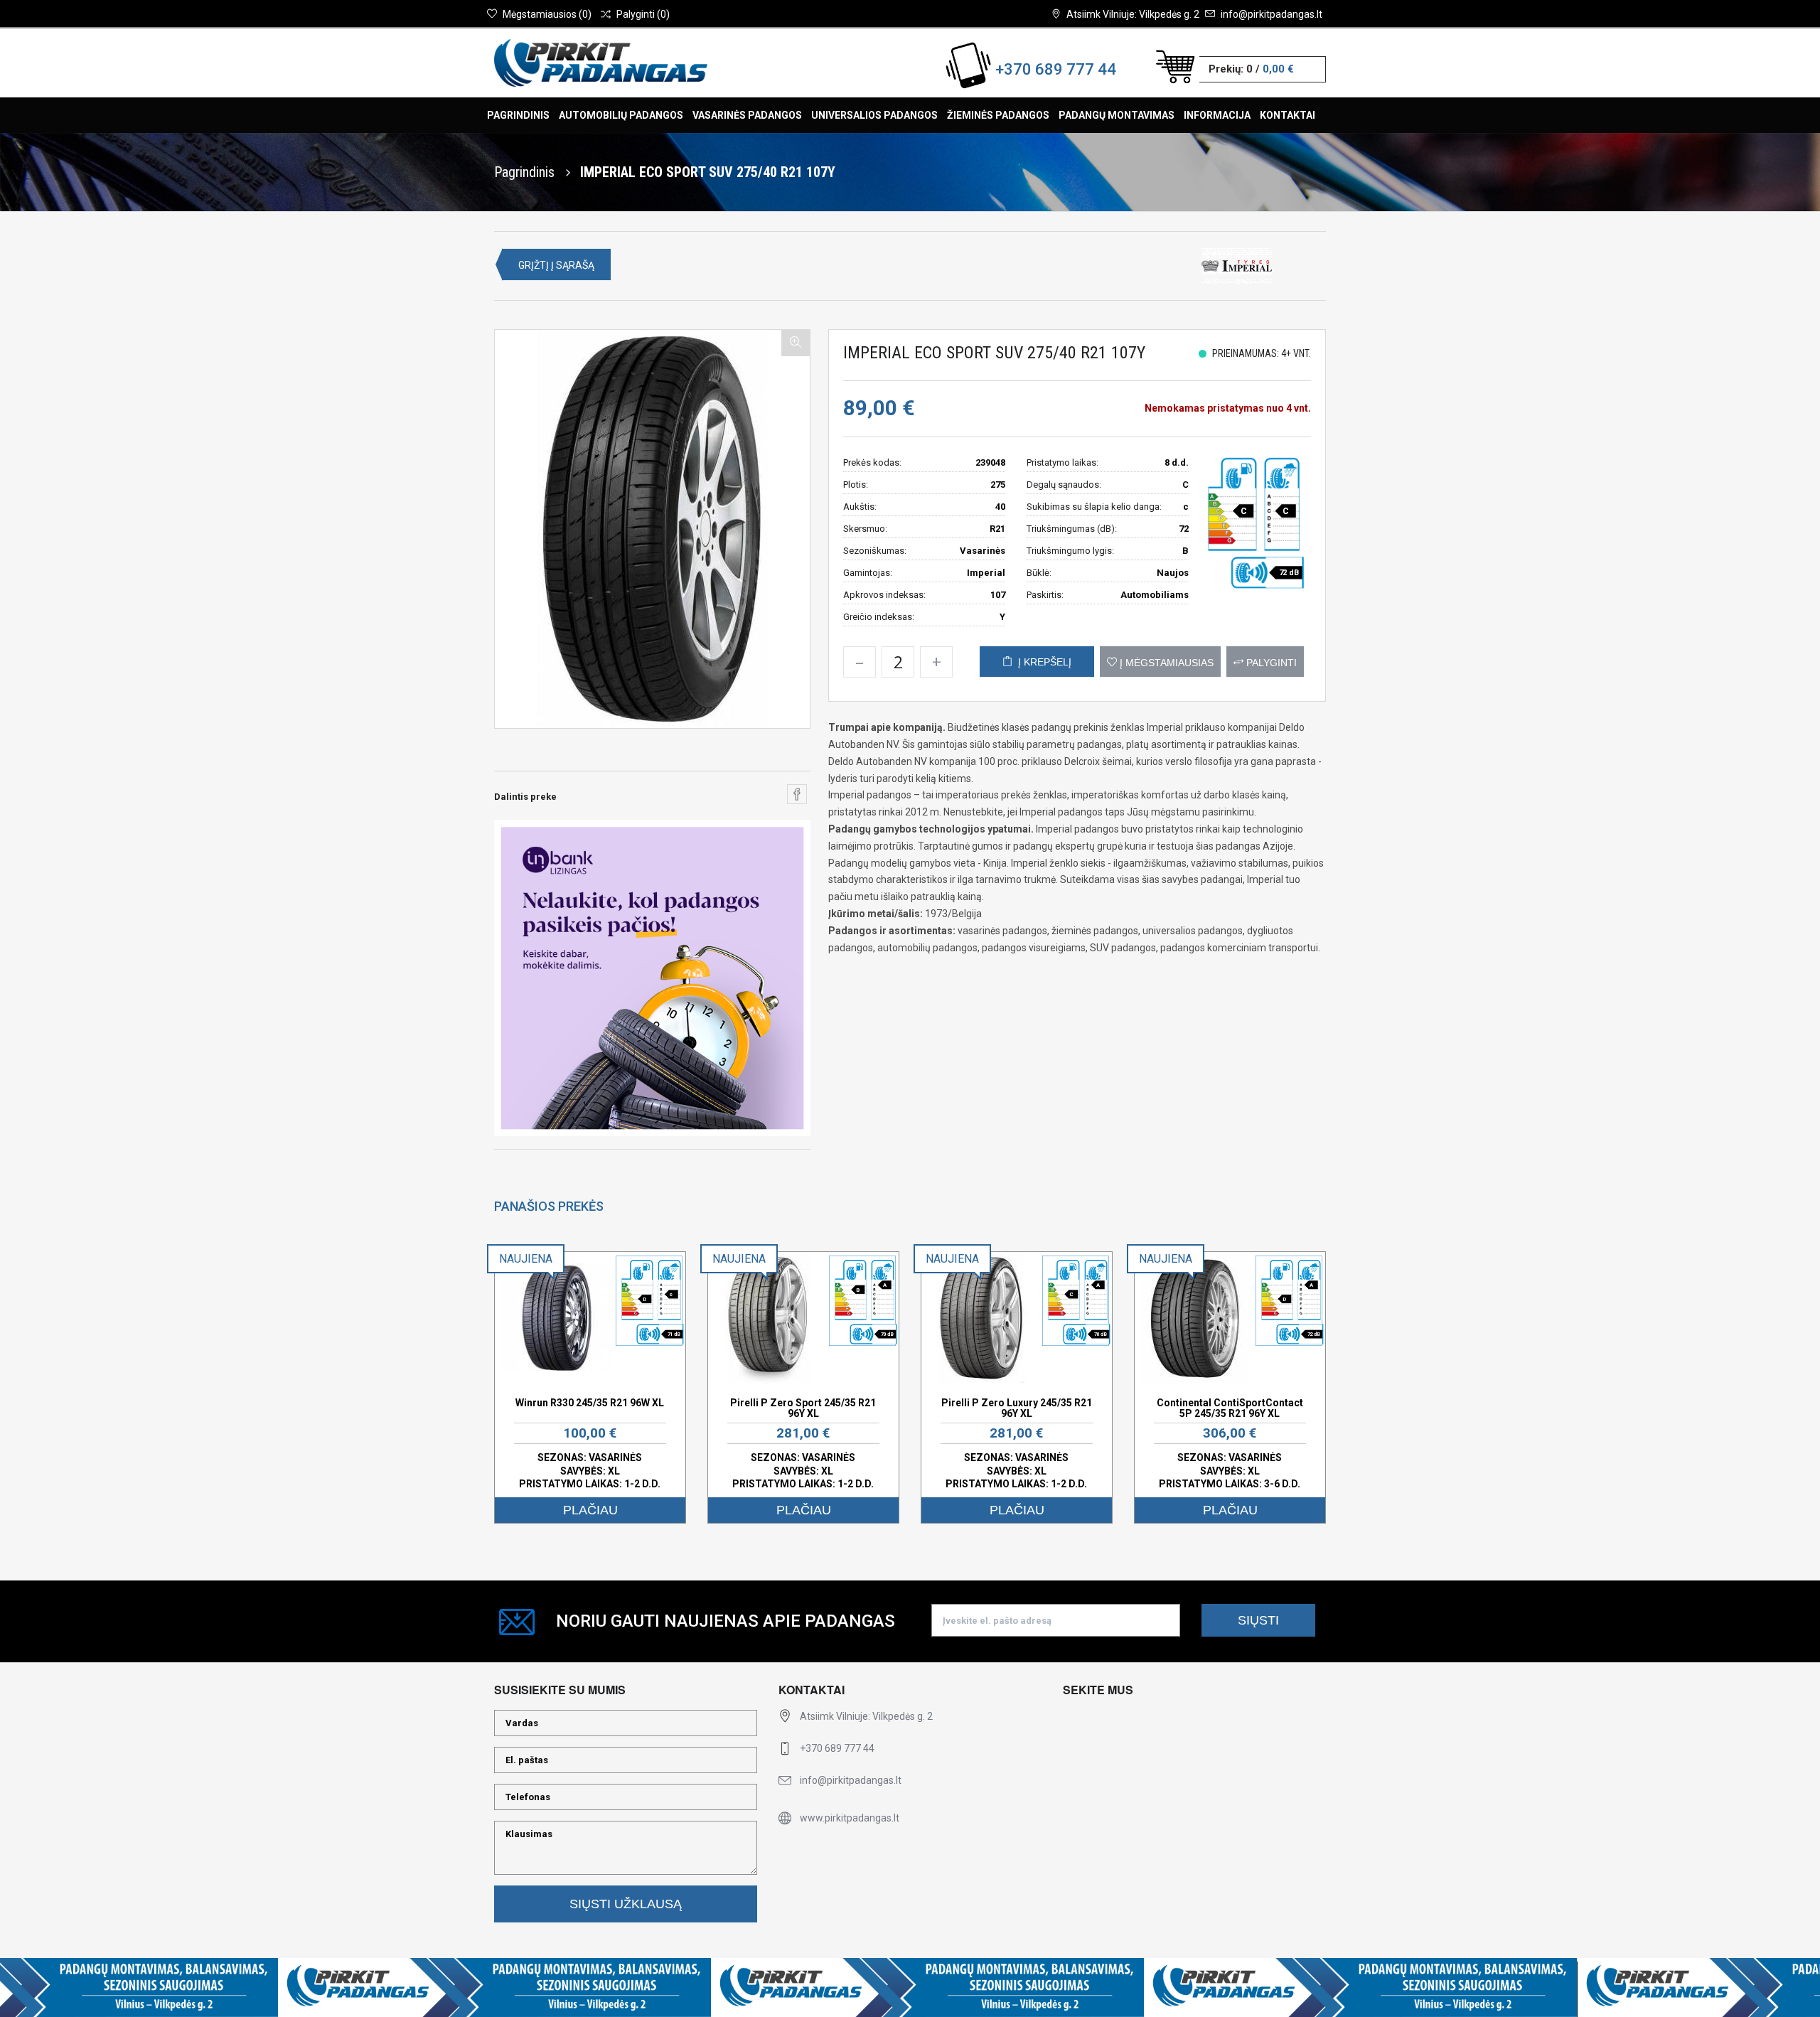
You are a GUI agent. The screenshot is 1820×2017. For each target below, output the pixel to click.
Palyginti (1270, 663)
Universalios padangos (874, 115)
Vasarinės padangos (747, 115)
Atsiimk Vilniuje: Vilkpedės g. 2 (1133, 14)
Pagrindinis (518, 115)
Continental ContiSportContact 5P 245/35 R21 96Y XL (1230, 1408)
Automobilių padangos (621, 115)
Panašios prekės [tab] (549, 1206)
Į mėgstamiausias (1165, 663)
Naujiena (526, 1259)
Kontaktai (1288, 115)
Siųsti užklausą (626, 1904)
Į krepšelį (1042, 662)
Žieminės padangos (998, 115)
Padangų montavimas (1117, 115)
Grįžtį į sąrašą (556, 265)
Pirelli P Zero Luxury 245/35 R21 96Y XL (1017, 1408)
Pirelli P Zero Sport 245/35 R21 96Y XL (803, 1408)
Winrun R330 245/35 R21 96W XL (590, 1403)
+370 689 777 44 (1056, 69)
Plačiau (590, 1510)
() (547, 14)
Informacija (1217, 115)
